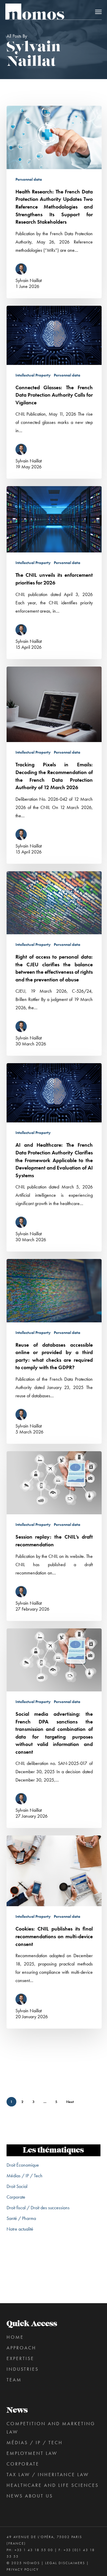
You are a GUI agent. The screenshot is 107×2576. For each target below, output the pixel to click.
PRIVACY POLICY (23, 2569)
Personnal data (29, 179)
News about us (30, 2496)
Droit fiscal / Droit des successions (38, 2208)
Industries (23, 2369)
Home (15, 2337)
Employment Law (32, 2453)
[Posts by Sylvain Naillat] (23, 270)
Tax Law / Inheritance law (48, 2475)
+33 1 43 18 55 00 (34, 2550)
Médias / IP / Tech (25, 2176)
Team (14, 2380)
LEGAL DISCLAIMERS (65, 2563)
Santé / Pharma (21, 2218)
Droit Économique (23, 2165)
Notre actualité (20, 2229)
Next (70, 2102)
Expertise (20, 2358)
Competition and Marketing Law (51, 2428)
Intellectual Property (33, 375)
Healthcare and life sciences (53, 2485)
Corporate (16, 2197)
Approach (21, 2348)
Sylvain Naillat (29, 280)
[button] (98, 12)
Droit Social (17, 2186)
